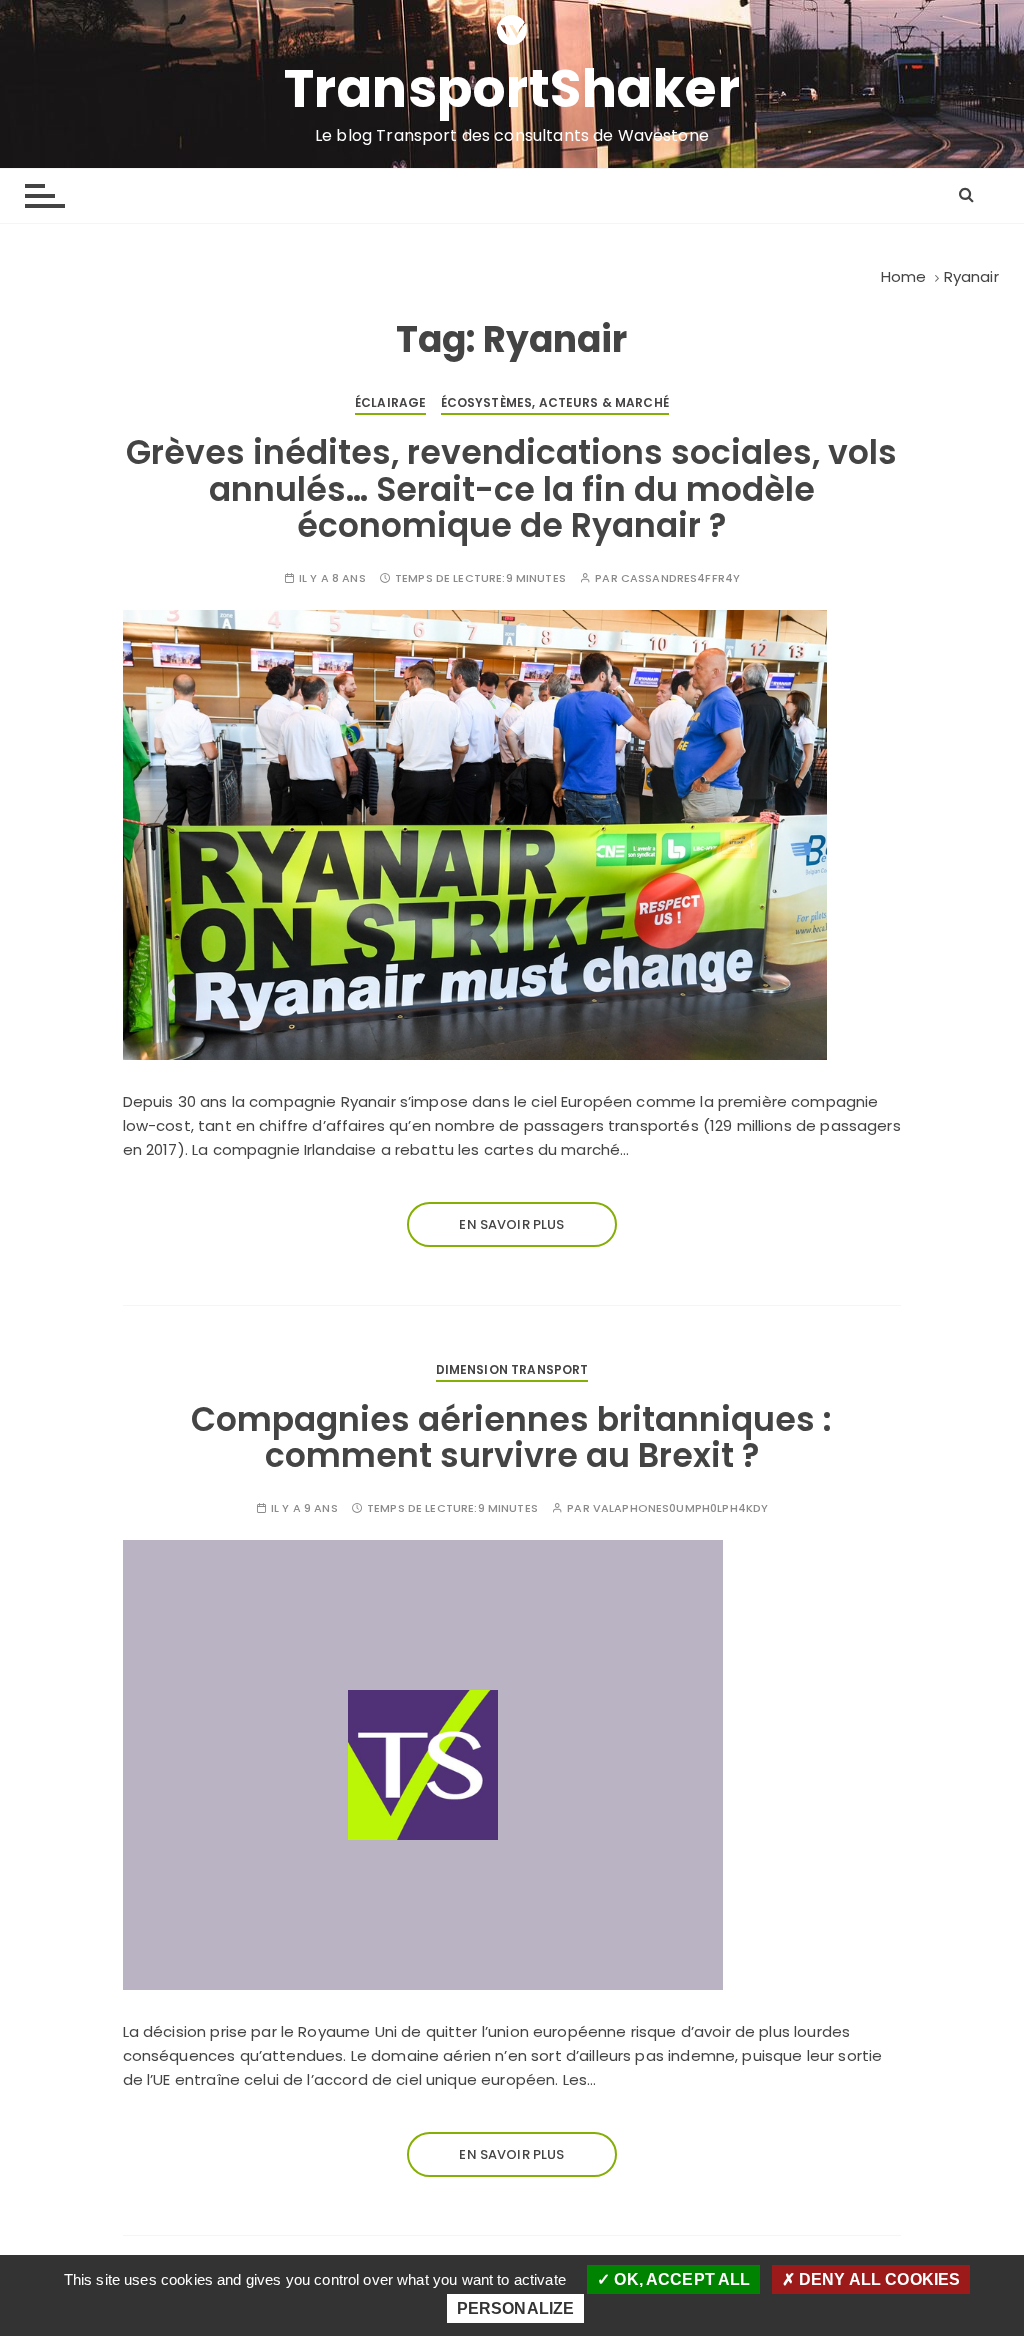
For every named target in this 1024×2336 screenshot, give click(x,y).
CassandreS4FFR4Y (680, 578)
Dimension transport (512, 1369)
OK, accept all (680, 2279)
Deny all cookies (878, 2279)
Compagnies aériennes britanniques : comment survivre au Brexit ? (511, 1437)
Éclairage (390, 402)
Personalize (516, 2308)
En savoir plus (511, 1224)
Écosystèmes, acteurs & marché (555, 402)
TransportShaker (512, 89)
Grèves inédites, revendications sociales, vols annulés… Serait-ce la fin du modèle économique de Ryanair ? (511, 489)
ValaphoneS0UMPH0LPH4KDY (680, 1508)
